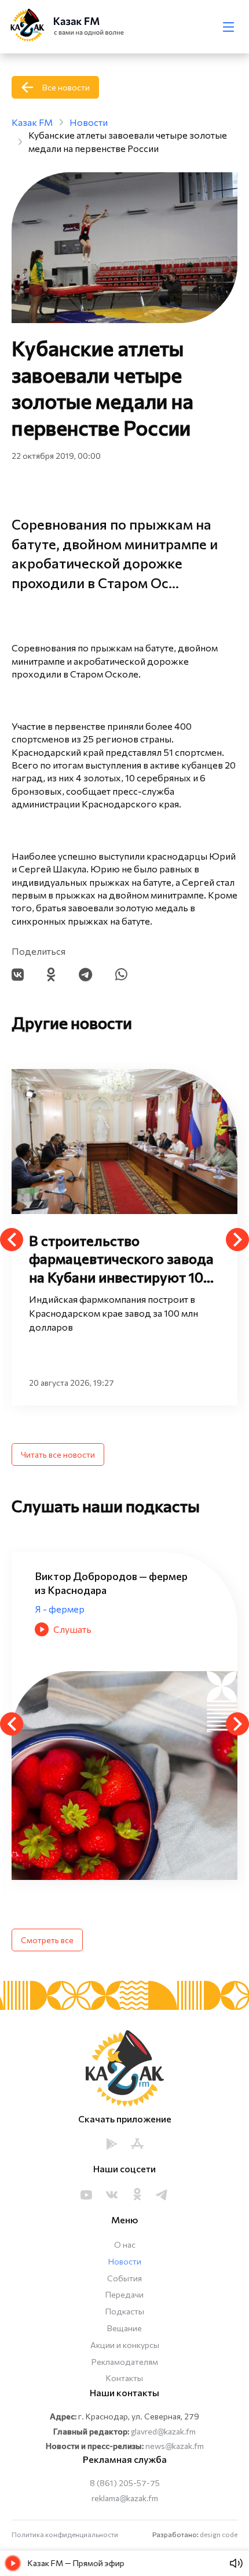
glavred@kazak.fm (163, 2431)
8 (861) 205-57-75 (125, 2483)
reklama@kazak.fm (125, 2498)
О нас (125, 2245)
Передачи (124, 2294)
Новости (125, 2261)
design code (219, 2534)
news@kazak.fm (175, 2446)
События (124, 2278)
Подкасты (125, 2311)
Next (237, 1240)
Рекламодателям (125, 2362)
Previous (12, 1240)
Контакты (124, 2378)
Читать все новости (58, 1454)
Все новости (66, 87)
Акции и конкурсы (125, 2345)
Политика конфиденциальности (65, 2534)
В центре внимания (76, 1623)
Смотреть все (47, 1940)
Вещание (124, 2328)
